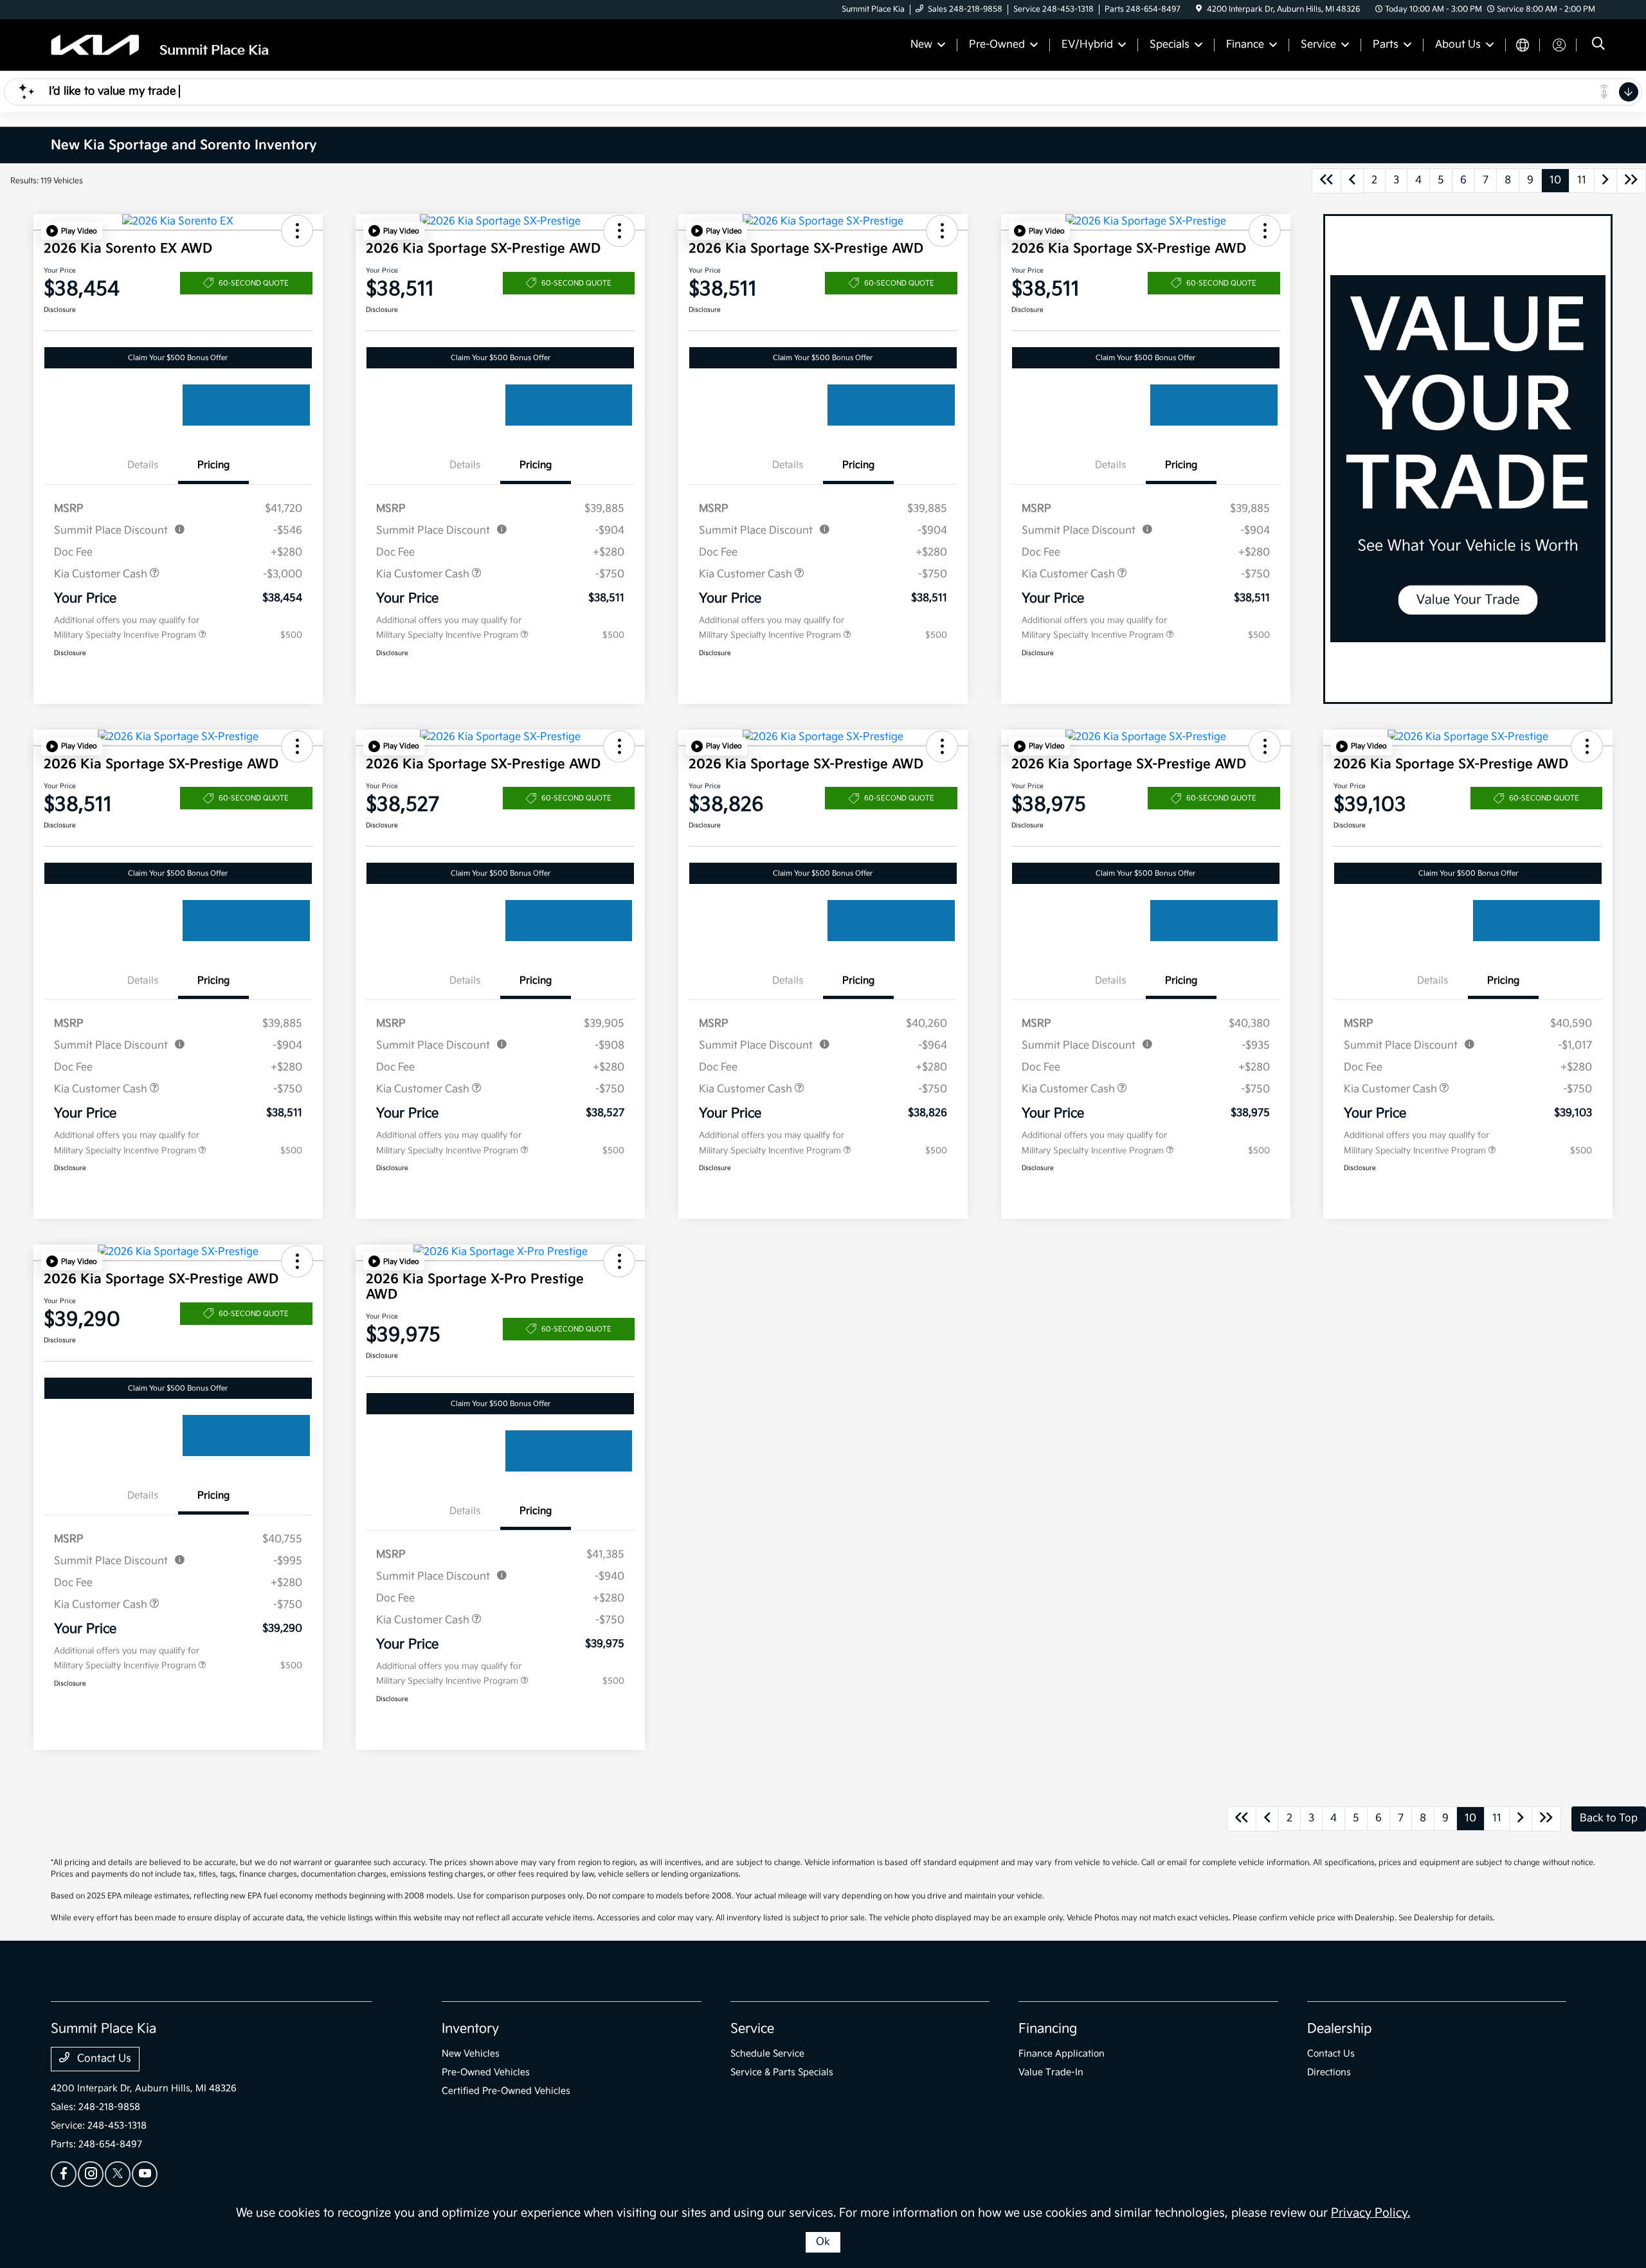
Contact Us (103, 2059)
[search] (1598, 45)
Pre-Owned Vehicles (486, 2072)
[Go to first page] (1326, 181)
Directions (1329, 2072)
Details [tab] (143, 465)
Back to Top (1609, 1818)
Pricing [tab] (213, 465)
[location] (1199, 9)
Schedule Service (767, 2054)
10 (1555, 180)
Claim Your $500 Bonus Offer (178, 358)
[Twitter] (118, 2174)
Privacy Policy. (1370, 2213)
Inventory (470, 2029)
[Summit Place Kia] (161, 45)
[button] (72, 231)
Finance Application (1062, 2054)
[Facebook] (64, 2174)
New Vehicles (471, 2054)
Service (752, 2029)
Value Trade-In (1051, 2072)
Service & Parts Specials (782, 2072)
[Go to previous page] (1352, 181)
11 (1582, 180)
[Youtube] (145, 2174)
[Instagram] (91, 2174)
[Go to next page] (1605, 181)
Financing (1048, 2029)
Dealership (1340, 2029)
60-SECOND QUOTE (254, 283)
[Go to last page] (1631, 181)
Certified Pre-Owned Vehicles (506, 2091)
